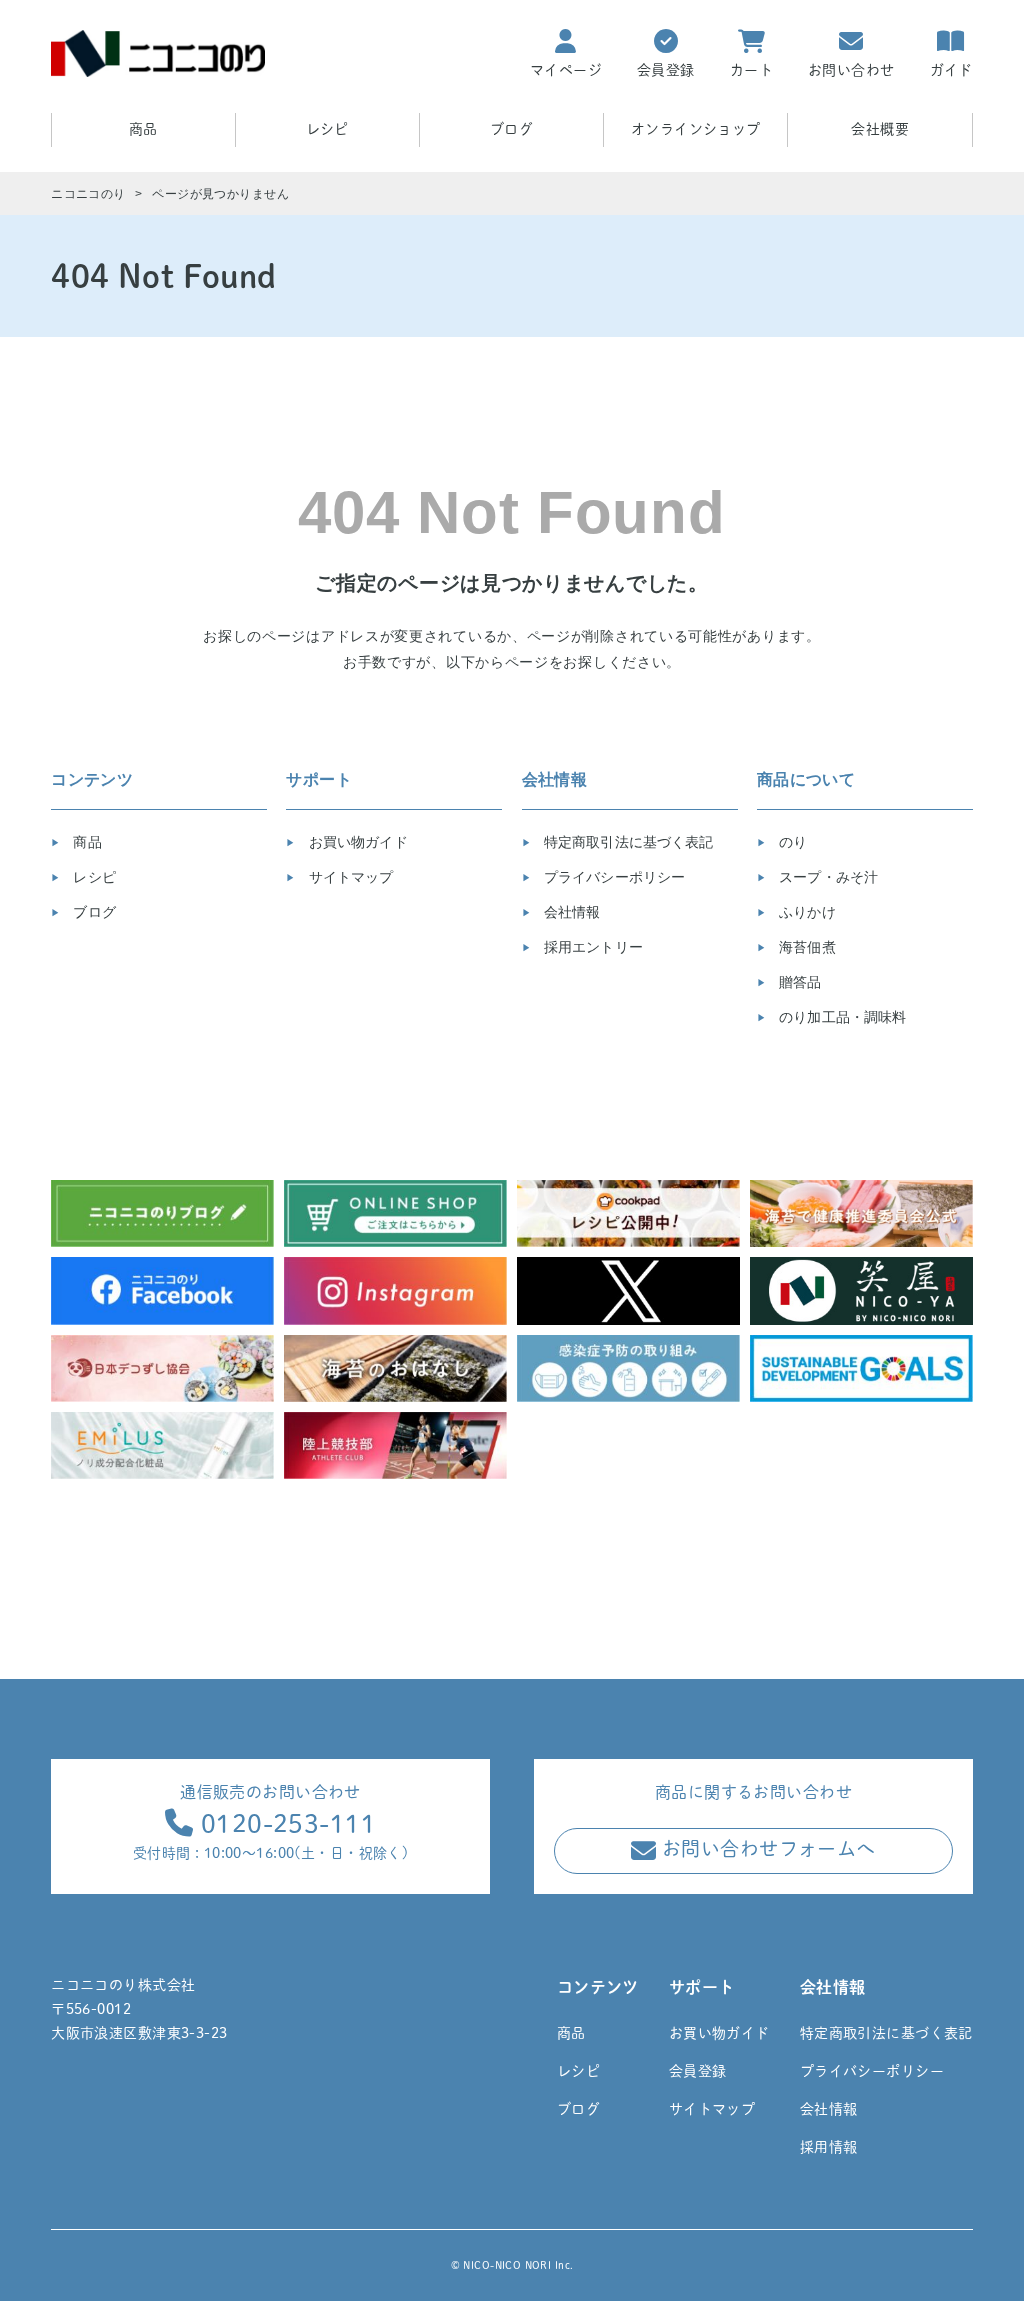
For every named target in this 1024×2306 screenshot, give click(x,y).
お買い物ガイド (356, 842)
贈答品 (798, 982)
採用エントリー (591, 947)
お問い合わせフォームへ (766, 1849)
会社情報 (570, 912)
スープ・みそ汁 (826, 877)
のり (791, 842)
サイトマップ (349, 877)
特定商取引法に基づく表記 (627, 842)
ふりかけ (805, 912)
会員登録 (698, 2071)
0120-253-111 (285, 1823)
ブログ (511, 129)
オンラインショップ (696, 129)
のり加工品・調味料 (840, 1017)
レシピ (327, 129)
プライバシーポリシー (613, 877)
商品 (85, 842)
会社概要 (880, 129)
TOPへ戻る (960, 2279)
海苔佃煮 (805, 947)
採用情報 (829, 2147)
